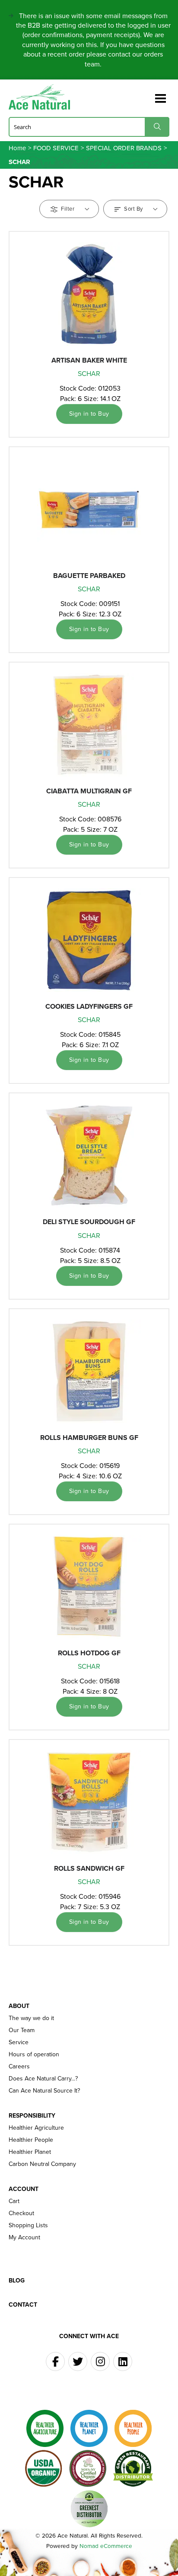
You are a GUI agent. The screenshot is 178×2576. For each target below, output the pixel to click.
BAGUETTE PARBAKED (89, 576)
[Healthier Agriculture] (45, 2428)
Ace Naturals (43, 97)
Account (24, 2189)
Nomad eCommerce (106, 2546)
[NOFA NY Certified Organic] (88, 2469)
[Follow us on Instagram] (100, 2361)
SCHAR (89, 374)
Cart (14, 2201)
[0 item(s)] (147, 95)
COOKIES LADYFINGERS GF (89, 1006)
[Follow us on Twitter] (78, 2361)
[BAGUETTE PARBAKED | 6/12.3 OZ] (89, 509)
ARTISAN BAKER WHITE (89, 360)
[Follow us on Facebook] (55, 2361)
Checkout (21, 2213)
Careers (19, 2067)
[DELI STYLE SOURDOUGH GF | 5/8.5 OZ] (89, 1155)
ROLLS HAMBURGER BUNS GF (89, 1438)
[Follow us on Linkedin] (123, 2361)
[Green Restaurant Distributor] (133, 2469)
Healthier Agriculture (36, 2128)
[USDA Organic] (44, 2469)
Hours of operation (34, 2055)
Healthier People (31, 2140)
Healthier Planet (30, 2152)
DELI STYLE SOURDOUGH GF (89, 1222)
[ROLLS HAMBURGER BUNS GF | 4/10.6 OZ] (89, 1371)
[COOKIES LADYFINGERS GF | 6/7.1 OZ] (89, 940)
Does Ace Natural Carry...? (43, 2079)
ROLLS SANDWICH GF (89, 1868)
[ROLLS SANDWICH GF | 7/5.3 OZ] (89, 1802)
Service (19, 2042)
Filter (68, 209)
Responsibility (32, 2116)
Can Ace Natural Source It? (44, 2091)
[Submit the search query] (157, 127)
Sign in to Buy (89, 414)
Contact (23, 2305)
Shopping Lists (28, 2226)
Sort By (134, 209)
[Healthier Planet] (89, 2428)
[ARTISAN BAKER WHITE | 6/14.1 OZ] (89, 294)
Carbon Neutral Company (42, 2164)
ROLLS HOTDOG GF (89, 1653)
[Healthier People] (133, 2428)
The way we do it (31, 2018)
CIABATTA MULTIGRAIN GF (89, 791)
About (19, 2006)
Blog (17, 2281)
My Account (24, 2238)
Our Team (22, 2030)
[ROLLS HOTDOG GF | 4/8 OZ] (89, 1587)
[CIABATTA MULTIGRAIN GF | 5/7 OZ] (89, 725)
